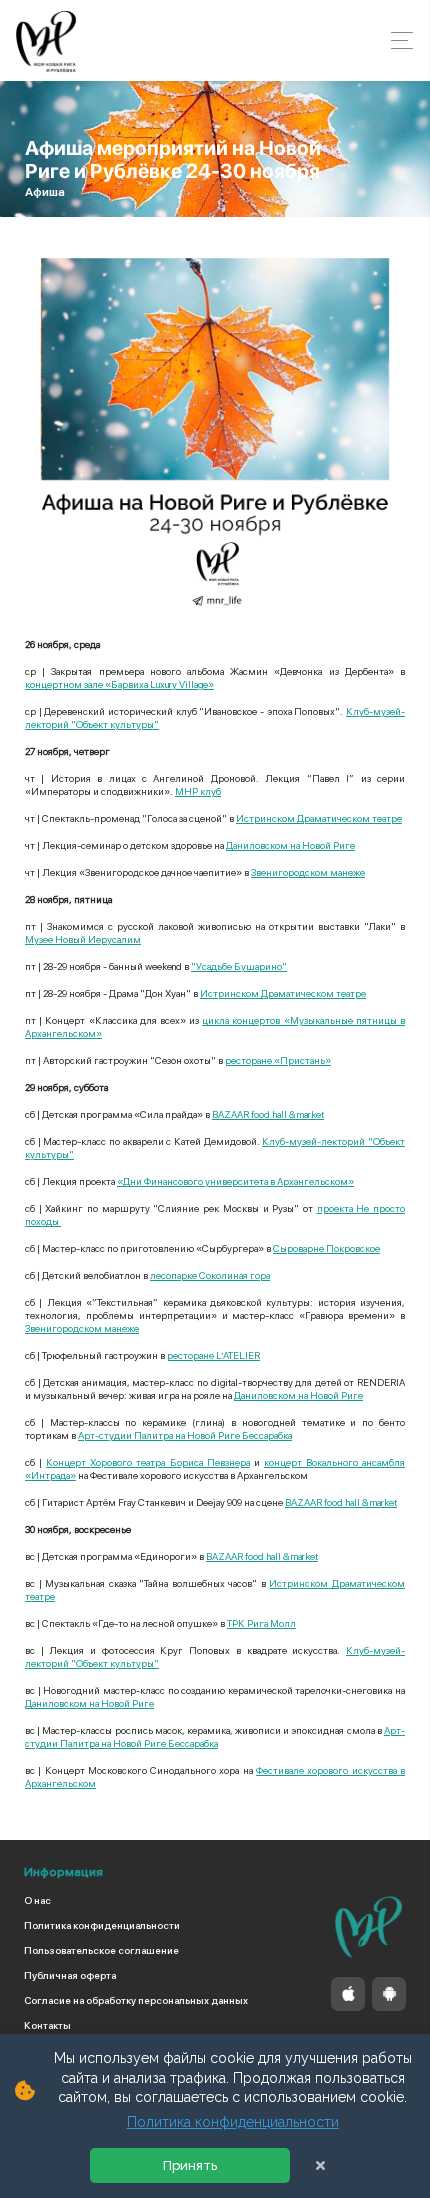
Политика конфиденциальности (102, 1925)
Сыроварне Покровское (326, 1248)
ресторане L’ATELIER (213, 1355)
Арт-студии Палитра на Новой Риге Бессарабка (185, 1435)
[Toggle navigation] (396, 40)
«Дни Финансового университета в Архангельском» (235, 1181)
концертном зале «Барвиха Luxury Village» (119, 684)
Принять (190, 2165)
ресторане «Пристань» (278, 1060)
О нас (37, 1900)
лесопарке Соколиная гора (210, 1275)
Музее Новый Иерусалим (83, 939)
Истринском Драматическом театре (319, 818)
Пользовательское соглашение (101, 1950)
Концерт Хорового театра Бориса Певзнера (147, 1462)
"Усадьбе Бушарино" (239, 966)
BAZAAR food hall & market (268, 1114)
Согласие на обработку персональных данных (136, 2000)
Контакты (47, 2025)
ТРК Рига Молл (261, 1623)
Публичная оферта (70, 1975)
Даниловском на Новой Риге (290, 845)
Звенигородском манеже (308, 872)
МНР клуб (198, 791)
